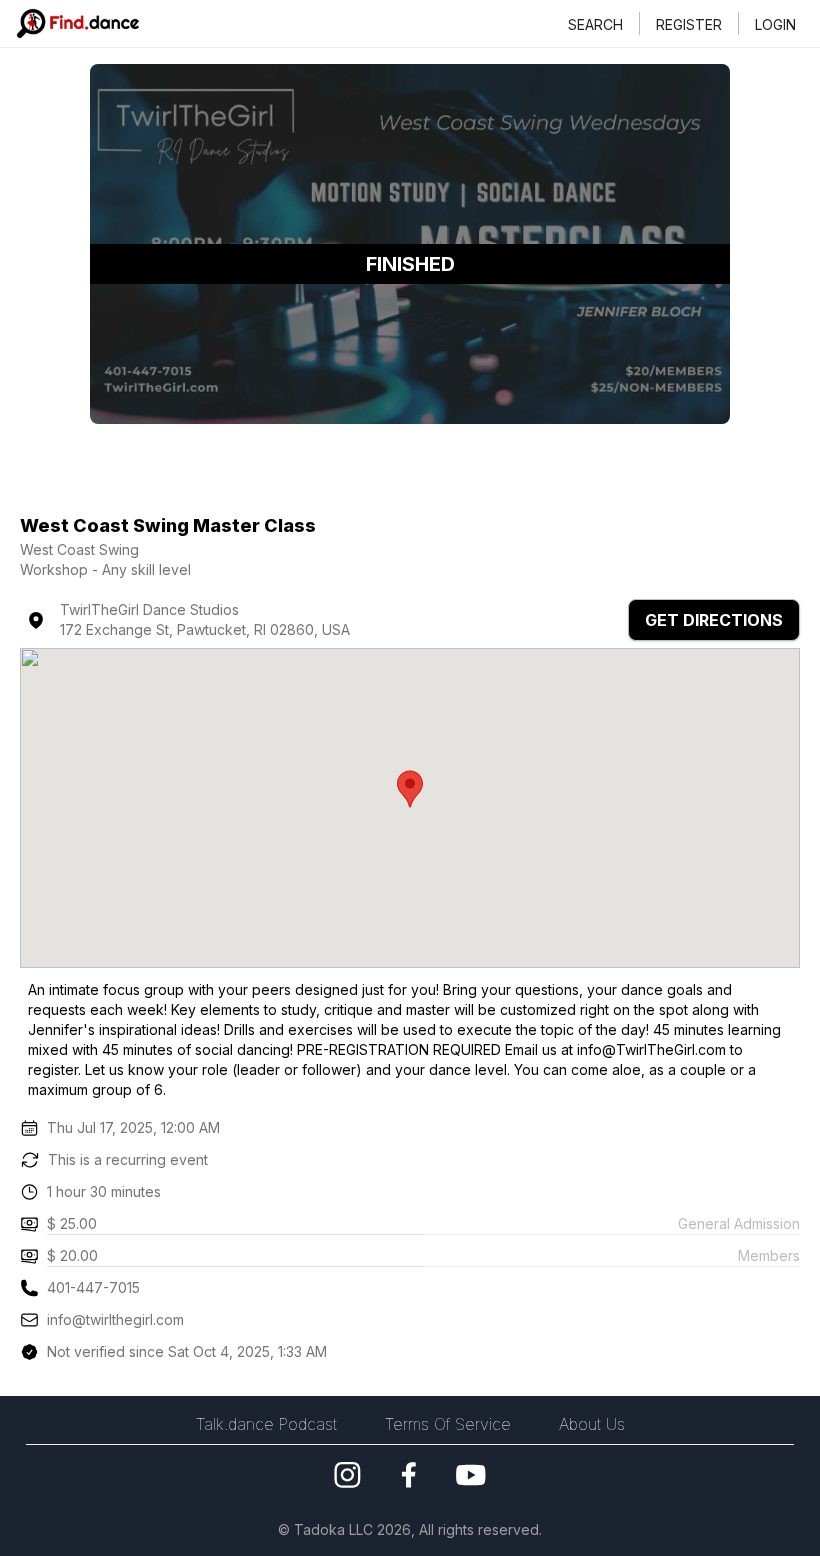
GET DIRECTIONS (714, 620)
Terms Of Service (448, 1424)
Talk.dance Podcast (266, 1424)
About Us (592, 1424)
